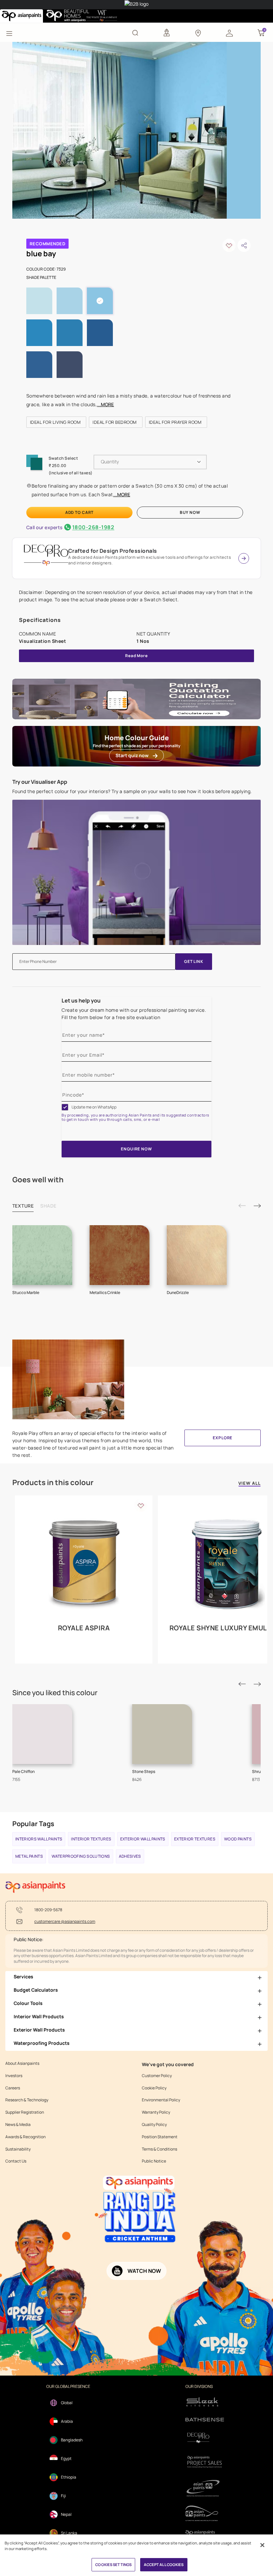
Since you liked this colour (55, 1693)
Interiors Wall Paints (39, 1839)
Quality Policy (154, 2125)
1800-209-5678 (48, 1910)
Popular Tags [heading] (33, 1824)
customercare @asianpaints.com (65, 1922)
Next (257, 1206)
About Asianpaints (22, 2063)
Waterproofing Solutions (81, 1856)
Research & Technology (27, 2100)
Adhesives (130, 1856)
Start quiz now (132, 755)
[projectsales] (205, 2461)
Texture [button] (23, 1206)
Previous (242, 1206)
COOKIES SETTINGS (113, 2565)
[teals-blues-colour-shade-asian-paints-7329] (120, 130)
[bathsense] (205, 2420)
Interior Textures (91, 1839)
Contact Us (16, 2161)
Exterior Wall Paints (143, 1839)
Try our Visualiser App (40, 782)
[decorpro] (205, 2438)
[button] (229, 33)
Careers (13, 2088)
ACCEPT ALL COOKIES (164, 2565)
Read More (136, 656)
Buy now (190, 512)
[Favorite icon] (141, 1505)
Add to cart (79, 512)
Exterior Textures (195, 1839)
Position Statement (160, 2137)
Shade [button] (48, 1206)
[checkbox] (65, 1107)
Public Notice (154, 2161)
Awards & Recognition (25, 2137)
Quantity (110, 462)
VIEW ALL (250, 1484)
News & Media (18, 2125)
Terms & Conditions (159, 2149)
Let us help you (81, 1000)
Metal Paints (29, 1856)
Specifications (40, 620)
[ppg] (205, 2488)
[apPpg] (205, 2513)
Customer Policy (157, 2076)
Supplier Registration (25, 2112)
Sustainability (18, 2149)
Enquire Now (136, 1149)
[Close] (262, 2545)
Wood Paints (238, 1839)
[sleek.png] (205, 2401)
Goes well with (38, 1180)
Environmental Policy (161, 2100)
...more (105, 404)
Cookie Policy (154, 2088)
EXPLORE (223, 1438)
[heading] (48, 244)
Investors (14, 2076)
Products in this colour (53, 1482)
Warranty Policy (156, 2112)
